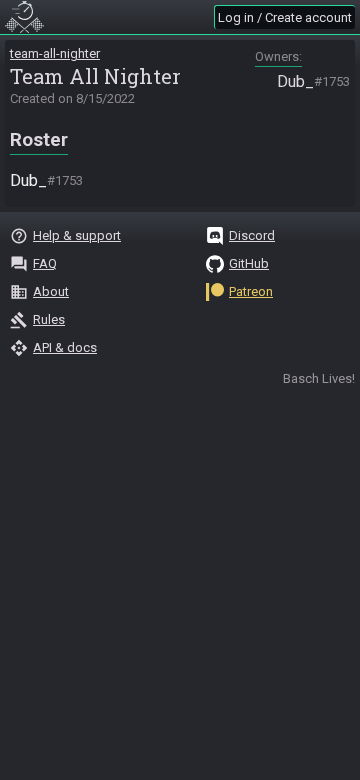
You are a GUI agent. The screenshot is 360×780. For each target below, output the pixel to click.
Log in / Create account (285, 17)
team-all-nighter (55, 53)
